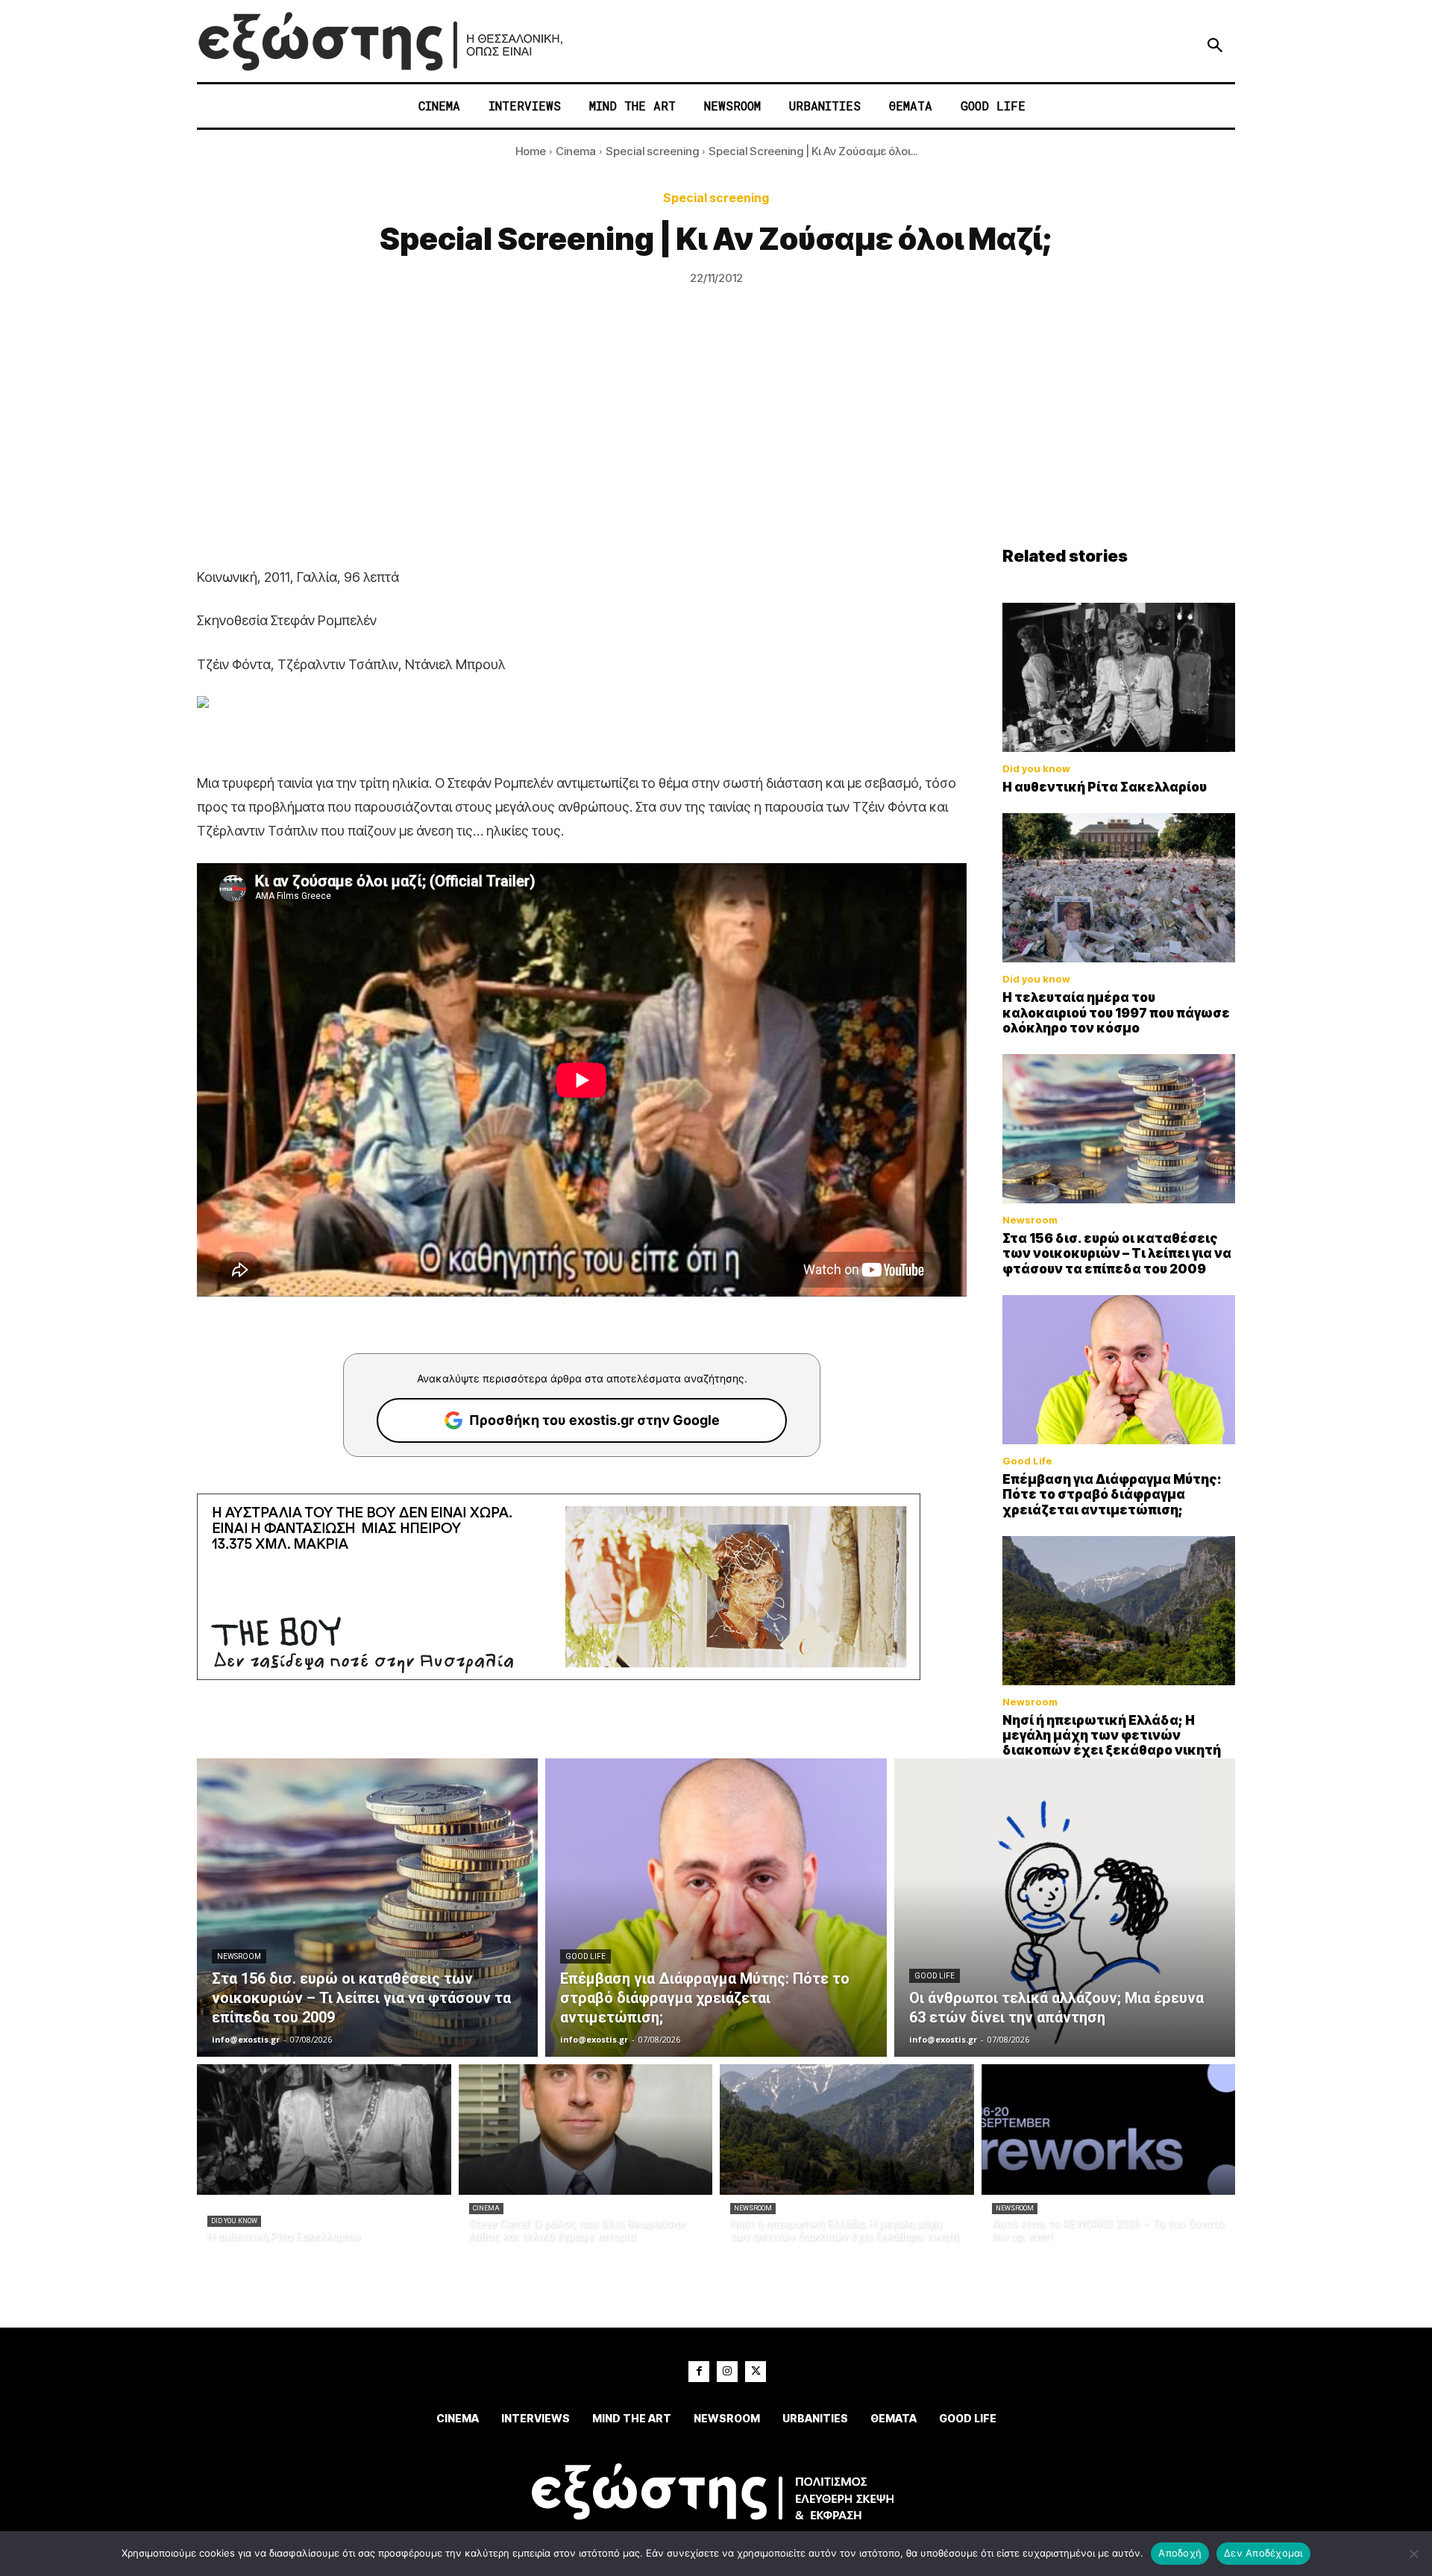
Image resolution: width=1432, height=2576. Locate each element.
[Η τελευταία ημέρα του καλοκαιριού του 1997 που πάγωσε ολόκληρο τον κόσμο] (1119, 888)
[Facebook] (699, 2372)
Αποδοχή (1180, 2553)
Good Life (1027, 1461)
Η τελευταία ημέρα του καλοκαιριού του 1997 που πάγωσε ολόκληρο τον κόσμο (1116, 1013)
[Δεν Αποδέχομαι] (1413, 2554)
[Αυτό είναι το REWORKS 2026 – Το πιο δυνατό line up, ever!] (1109, 2130)
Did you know (1036, 769)
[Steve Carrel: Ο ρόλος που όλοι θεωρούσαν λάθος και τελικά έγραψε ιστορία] (586, 2130)
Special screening (652, 151)
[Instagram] (727, 2372)
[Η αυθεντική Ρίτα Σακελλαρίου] (1119, 677)
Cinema (576, 151)
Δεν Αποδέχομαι (1263, 2553)
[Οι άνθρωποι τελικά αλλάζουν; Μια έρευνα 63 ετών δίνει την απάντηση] (1065, 1908)
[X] (756, 2372)
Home (531, 151)
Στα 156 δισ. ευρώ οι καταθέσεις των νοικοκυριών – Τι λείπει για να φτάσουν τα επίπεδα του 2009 (1117, 1254)
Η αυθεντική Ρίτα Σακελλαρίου (1105, 787)
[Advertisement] (716, 434)
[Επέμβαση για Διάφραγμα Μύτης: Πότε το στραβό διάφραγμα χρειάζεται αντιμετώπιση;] (1119, 1370)
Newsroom (1030, 1220)
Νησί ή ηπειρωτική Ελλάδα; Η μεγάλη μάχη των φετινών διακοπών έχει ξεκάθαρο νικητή (1112, 1736)
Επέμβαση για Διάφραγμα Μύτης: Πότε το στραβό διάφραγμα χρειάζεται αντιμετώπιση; (1112, 1495)
